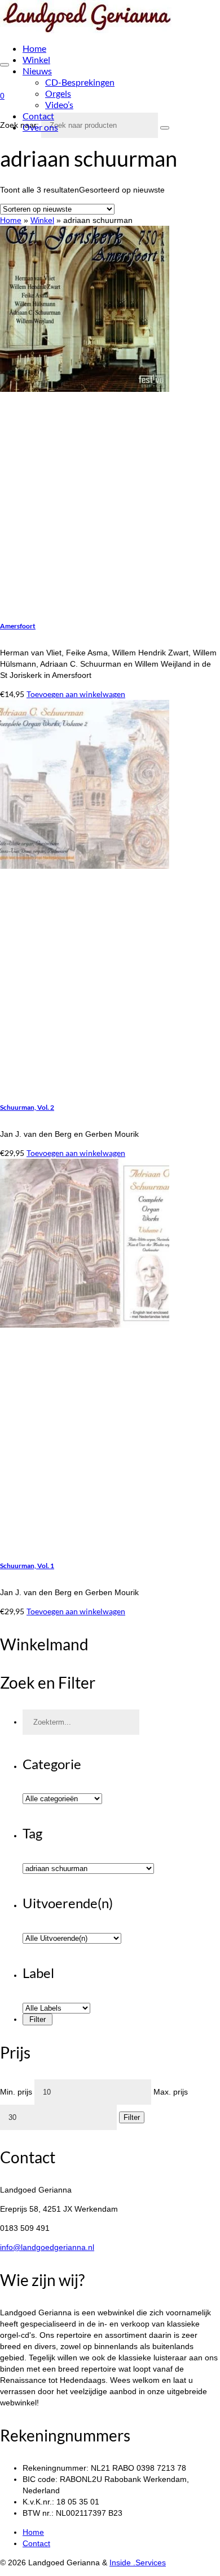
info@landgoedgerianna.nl (47, 2247)
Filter (132, 2117)
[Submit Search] (165, 128)
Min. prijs (16, 2092)
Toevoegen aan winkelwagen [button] (76, 694)
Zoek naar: (19, 125)
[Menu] (5, 65)
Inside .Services (138, 2562)
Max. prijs (171, 2092)
